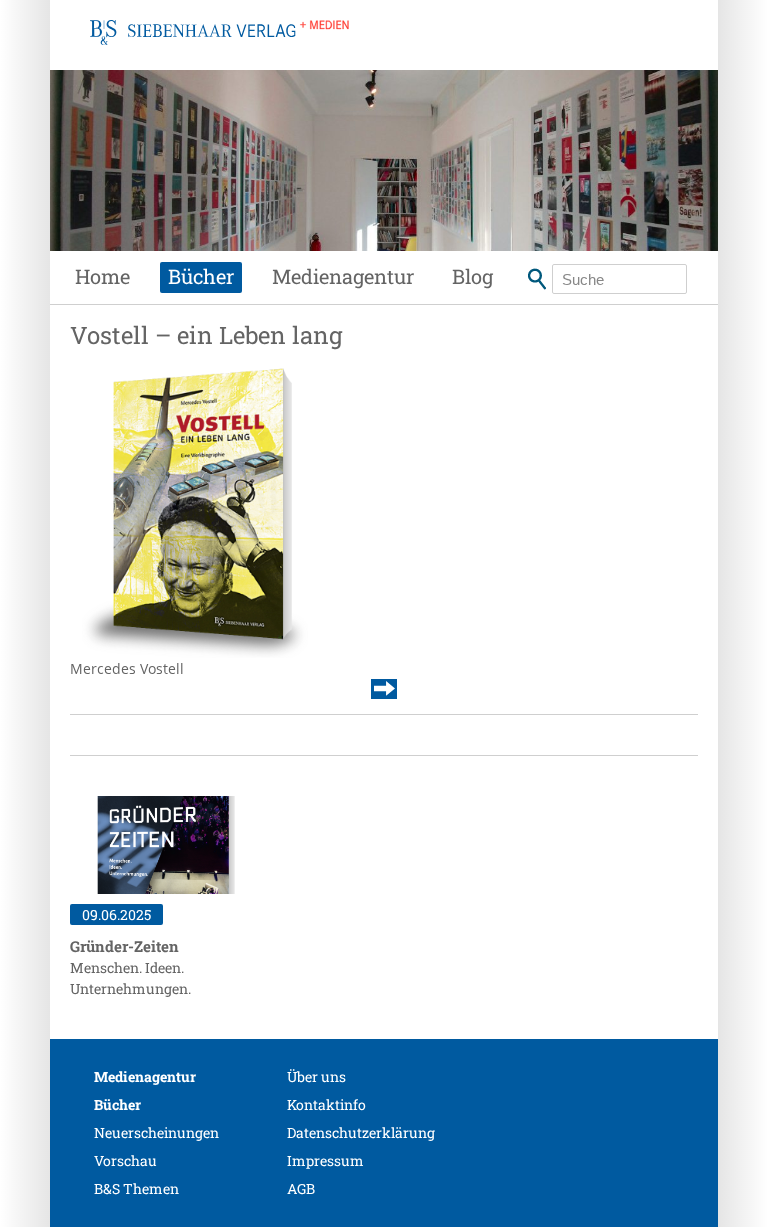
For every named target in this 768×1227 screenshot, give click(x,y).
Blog (472, 276)
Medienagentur (343, 276)
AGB (301, 1188)
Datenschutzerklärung (361, 1132)
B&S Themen (136, 1188)
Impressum (325, 1160)
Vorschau (125, 1160)
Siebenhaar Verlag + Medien (219, 55)
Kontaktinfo (326, 1104)
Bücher (201, 276)
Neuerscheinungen (156, 1132)
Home (102, 276)
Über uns (316, 1076)
